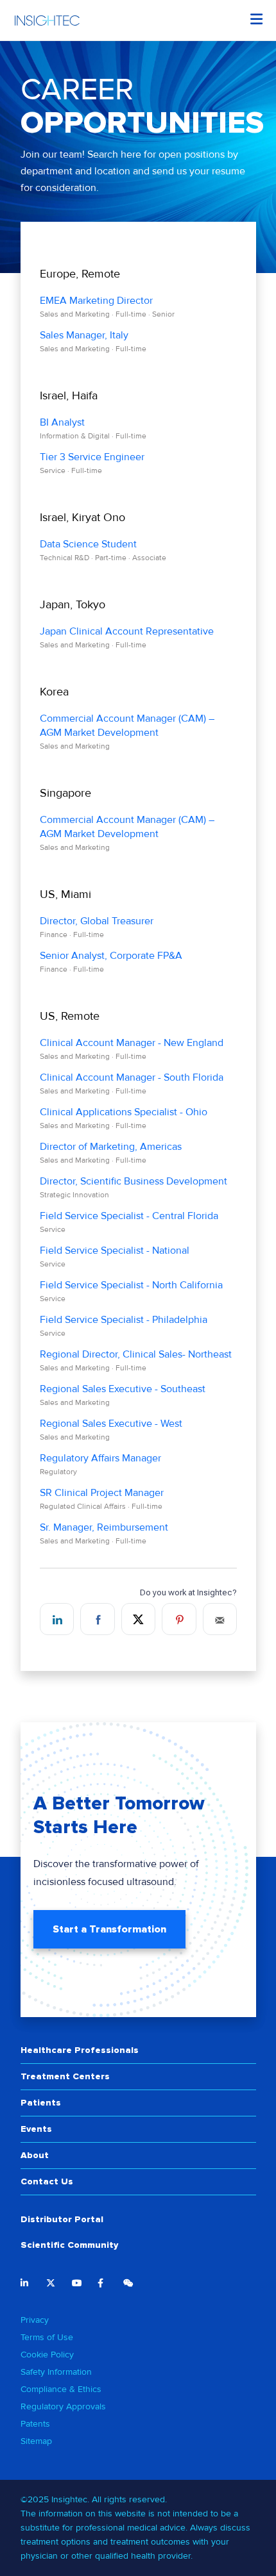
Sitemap (36, 2441)
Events (36, 2129)
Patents (35, 2424)
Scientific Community (69, 2245)
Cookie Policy (47, 2355)
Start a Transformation (109, 1929)
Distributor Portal (62, 2219)
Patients (41, 2103)
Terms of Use (47, 2337)
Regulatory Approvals (63, 2406)
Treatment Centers (65, 2076)
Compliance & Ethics (61, 2389)
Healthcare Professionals (80, 2050)
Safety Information (56, 2372)
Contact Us (47, 2181)
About (35, 2155)
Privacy (35, 2320)
